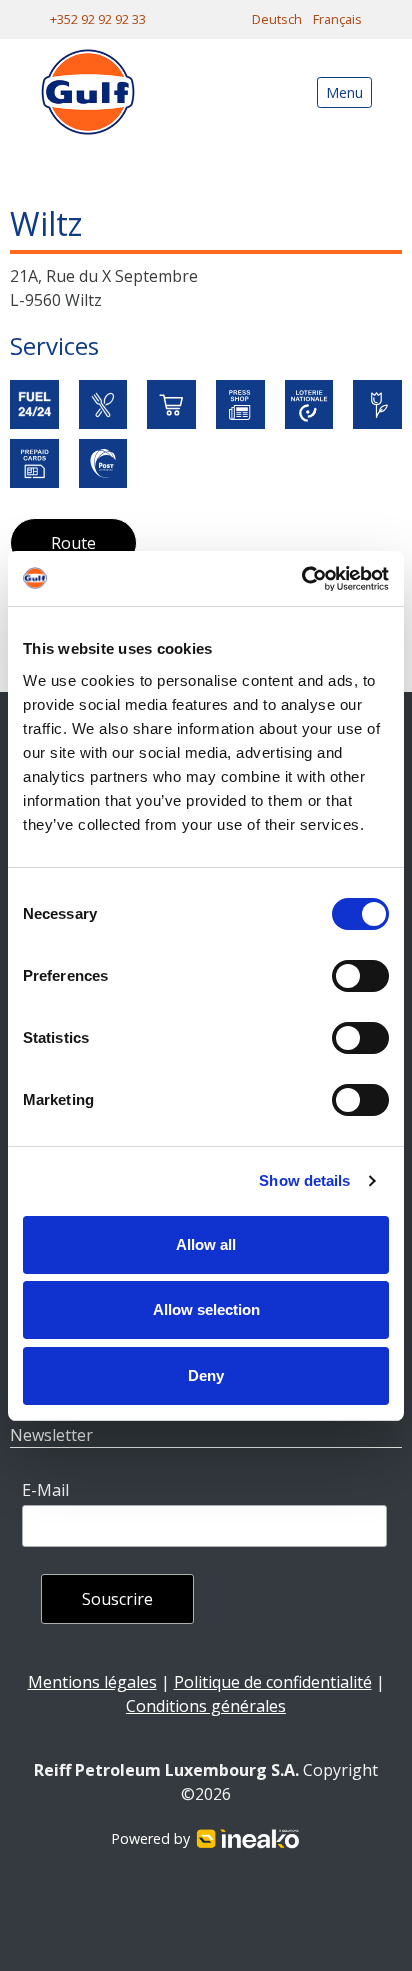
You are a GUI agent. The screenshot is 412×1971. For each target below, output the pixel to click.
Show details (304, 1180)
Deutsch (277, 19)
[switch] (360, 976)
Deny (206, 1375)
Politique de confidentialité (273, 1682)
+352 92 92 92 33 (98, 19)
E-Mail (45, 1490)
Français (337, 19)
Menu (344, 92)
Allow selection (206, 1309)
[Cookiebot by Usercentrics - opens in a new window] (301, 579)
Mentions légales (92, 1682)
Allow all (206, 1244)
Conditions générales (206, 1706)
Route (73, 543)
